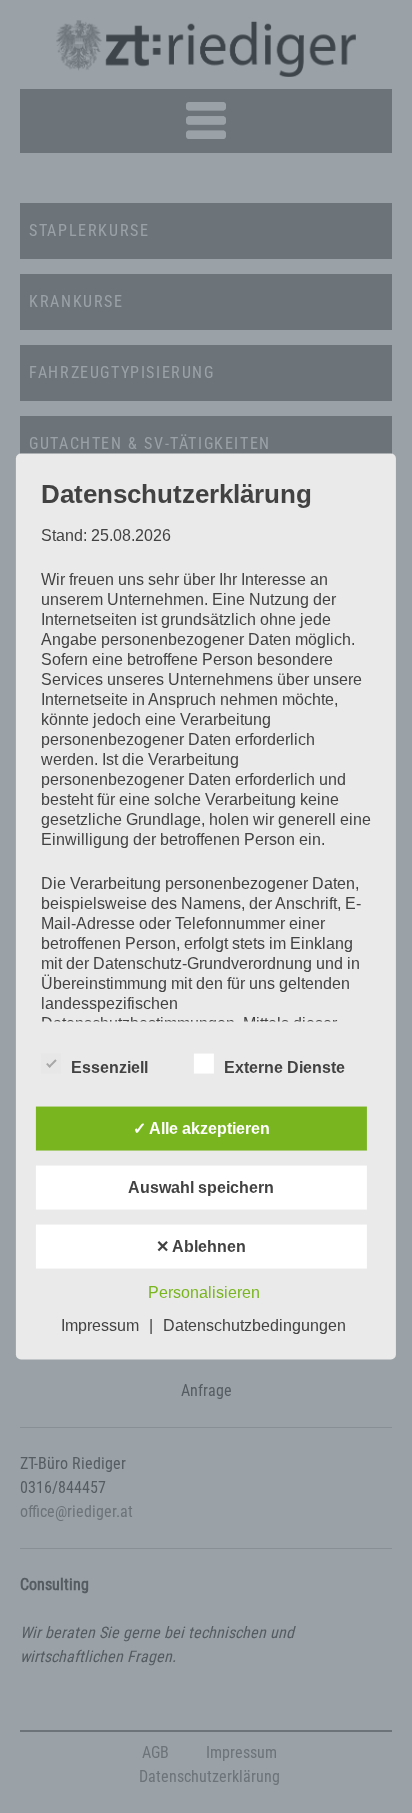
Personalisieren (204, 1292)
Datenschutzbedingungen (254, 1325)
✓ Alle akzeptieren (201, 1128)
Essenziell (109, 1067)
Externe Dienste (284, 1067)
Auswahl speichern (201, 1187)
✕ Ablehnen (201, 1246)
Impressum (100, 1325)
